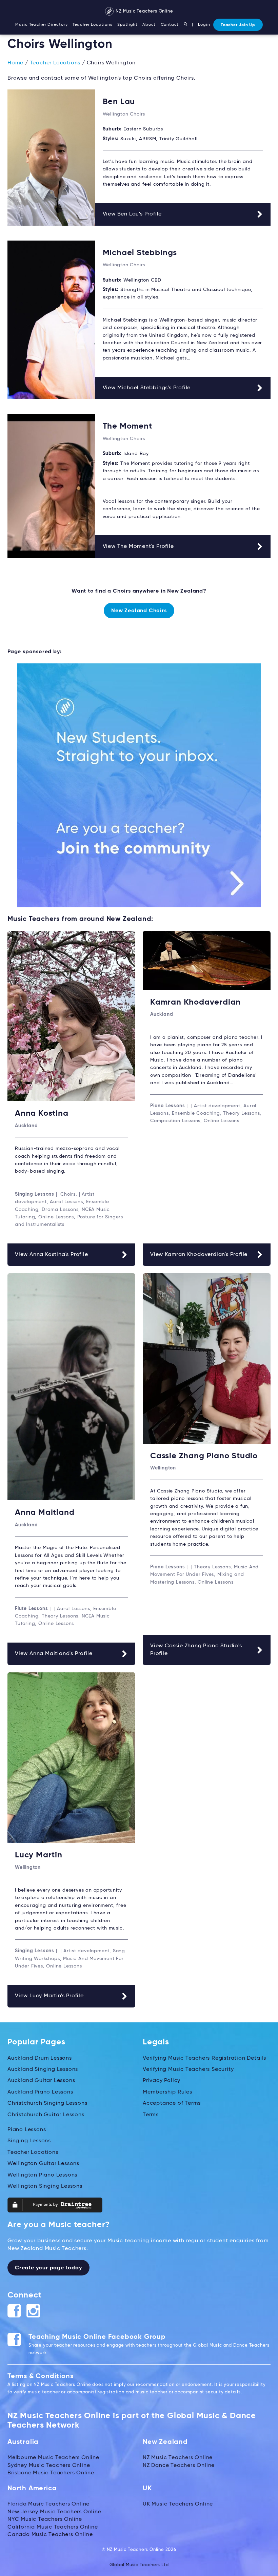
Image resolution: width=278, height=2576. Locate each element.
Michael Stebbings (140, 253)
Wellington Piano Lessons (42, 2175)
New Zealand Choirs (139, 611)
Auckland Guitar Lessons (41, 2081)
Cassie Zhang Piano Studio (204, 1456)
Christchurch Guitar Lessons (46, 2115)
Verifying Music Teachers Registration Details (204, 2058)
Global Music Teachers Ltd (139, 2565)
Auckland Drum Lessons (40, 2058)
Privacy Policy (162, 2081)
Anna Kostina (42, 1113)
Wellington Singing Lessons (45, 2186)
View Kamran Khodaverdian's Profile (199, 1255)
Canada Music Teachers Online (50, 2535)
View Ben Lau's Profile (132, 214)
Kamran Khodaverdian (195, 1002)
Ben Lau (119, 102)
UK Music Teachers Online (178, 2504)
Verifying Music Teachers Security (188, 2069)
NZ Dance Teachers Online (179, 2466)
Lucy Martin (39, 1855)
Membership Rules (167, 2092)
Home (15, 63)
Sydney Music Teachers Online (49, 2466)
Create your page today (48, 2268)
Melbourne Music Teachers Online (53, 2458)
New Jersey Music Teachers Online (54, 2512)
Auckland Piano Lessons (40, 2092)
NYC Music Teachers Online (45, 2519)
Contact (170, 25)
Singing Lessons (29, 2141)
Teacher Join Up (238, 25)
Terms (151, 2115)
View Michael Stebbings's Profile (147, 388)
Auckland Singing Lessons (43, 2069)
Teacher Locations (93, 25)
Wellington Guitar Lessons (43, 2164)
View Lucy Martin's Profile (49, 1996)
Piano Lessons (27, 2130)
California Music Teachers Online (53, 2527)
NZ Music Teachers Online (144, 11)
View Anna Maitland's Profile (54, 1654)
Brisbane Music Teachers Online (51, 2473)
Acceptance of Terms (172, 2103)
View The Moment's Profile (138, 547)
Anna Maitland (45, 1512)
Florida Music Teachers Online (48, 2504)
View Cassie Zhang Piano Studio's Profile (196, 1650)
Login (204, 25)
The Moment (127, 426)
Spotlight (127, 25)
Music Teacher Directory (41, 25)
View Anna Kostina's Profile (52, 1255)
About (149, 25)
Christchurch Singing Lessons (47, 2103)
